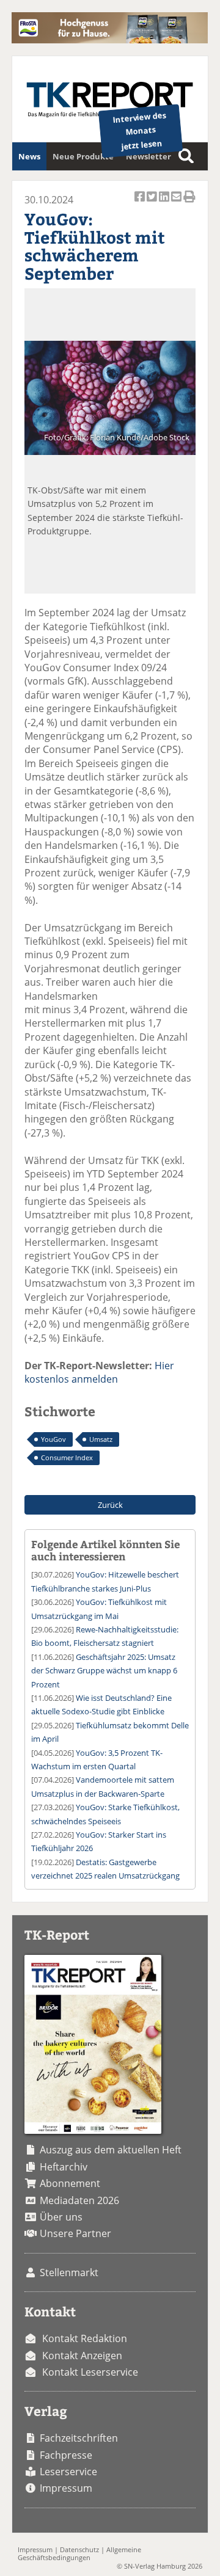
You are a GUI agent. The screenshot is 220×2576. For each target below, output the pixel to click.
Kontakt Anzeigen (82, 2356)
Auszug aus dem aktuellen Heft (111, 2150)
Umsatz (101, 1439)
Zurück (110, 1505)
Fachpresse (66, 2455)
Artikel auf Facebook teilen (141, 203)
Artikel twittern (153, 203)
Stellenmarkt (69, 2272)
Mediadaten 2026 (79, 2200)
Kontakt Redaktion (85, 2338)
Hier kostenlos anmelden (99, 1372)
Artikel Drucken (189, 203)
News (29, 156)
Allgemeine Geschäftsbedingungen (79, 2553)
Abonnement (70, 2183)
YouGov (53, 1439)
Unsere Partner (75, 2233)
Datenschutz (79, 2549)
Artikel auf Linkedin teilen (165, 203)
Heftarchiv (64, 2167)
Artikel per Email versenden (177, 203)
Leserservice (68, 2472)
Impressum (66, 2488)
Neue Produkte (83, 156)
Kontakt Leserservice (90, 2372)
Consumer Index (67, 1457)
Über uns (61, 2217)
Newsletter (148, 156)
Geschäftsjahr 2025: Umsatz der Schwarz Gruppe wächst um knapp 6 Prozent (104, 1671)
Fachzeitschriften (79, 2438)
